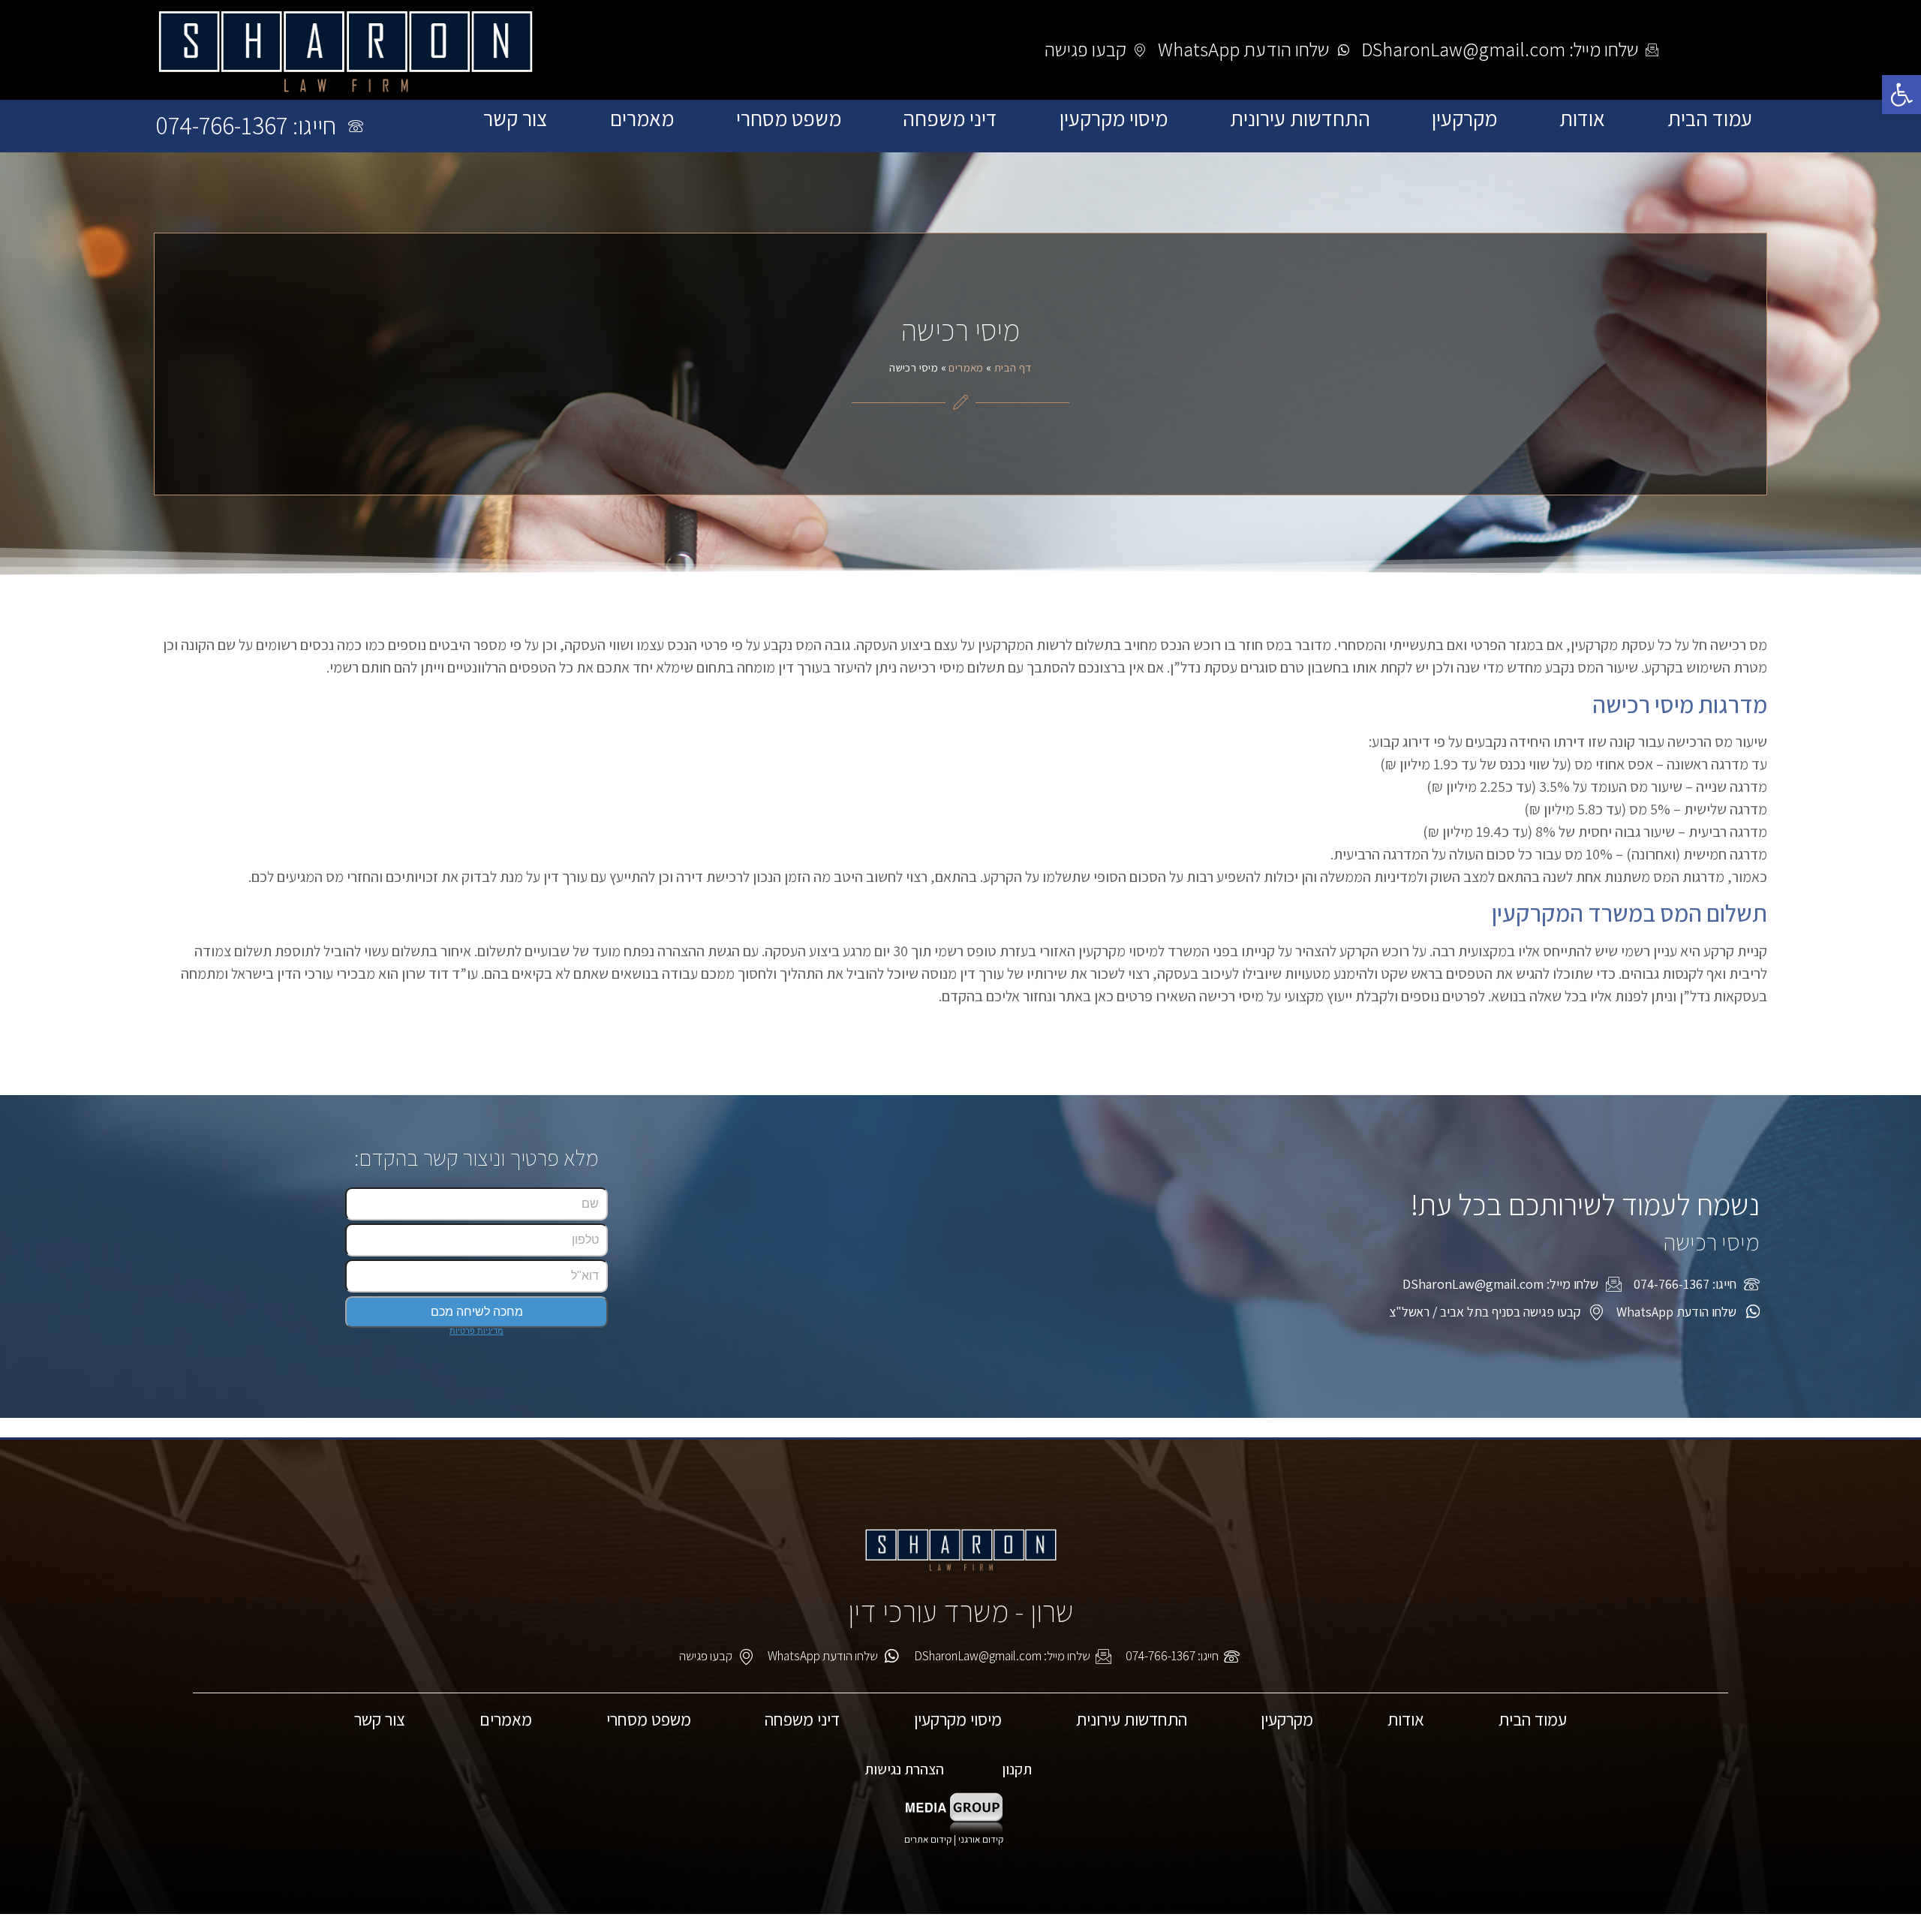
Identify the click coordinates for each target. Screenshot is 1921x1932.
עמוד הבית (1710, 119)
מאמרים (642, 119)
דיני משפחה (950, 119)
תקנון (1017, 1769)
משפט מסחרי (789, 119)
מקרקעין (1464, 119)
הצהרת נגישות (904, 1769)
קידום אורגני (982, 1839)
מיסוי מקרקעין (1114, 119)
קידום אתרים (928, 1839)
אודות (1582, 119)
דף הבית (1013, 367)
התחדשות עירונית (1300, 119)
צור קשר (516, 119)
